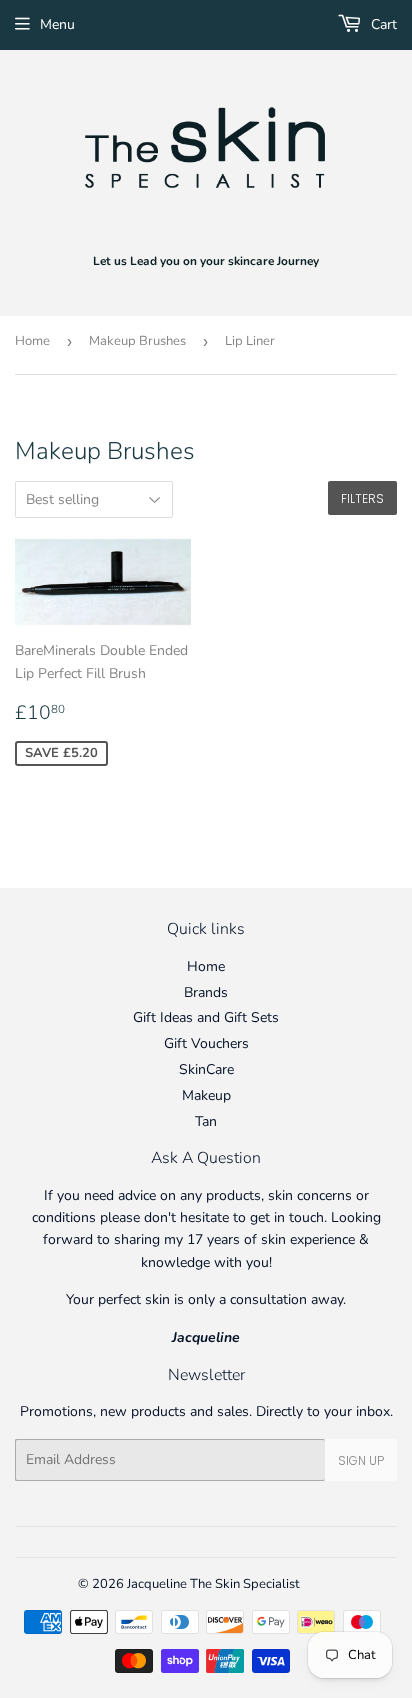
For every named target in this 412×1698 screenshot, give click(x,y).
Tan (206, 1121)
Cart (382, 24)
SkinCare (206, 1069)
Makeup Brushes (137, 341)
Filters (362, 498)
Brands (206, 992)
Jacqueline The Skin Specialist (213, 1584)
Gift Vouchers (206, 1043)
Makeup (206, 1095)
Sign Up (361, 1460)
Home (32, 341)
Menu (57, 24)
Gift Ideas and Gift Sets (206, 1017)
